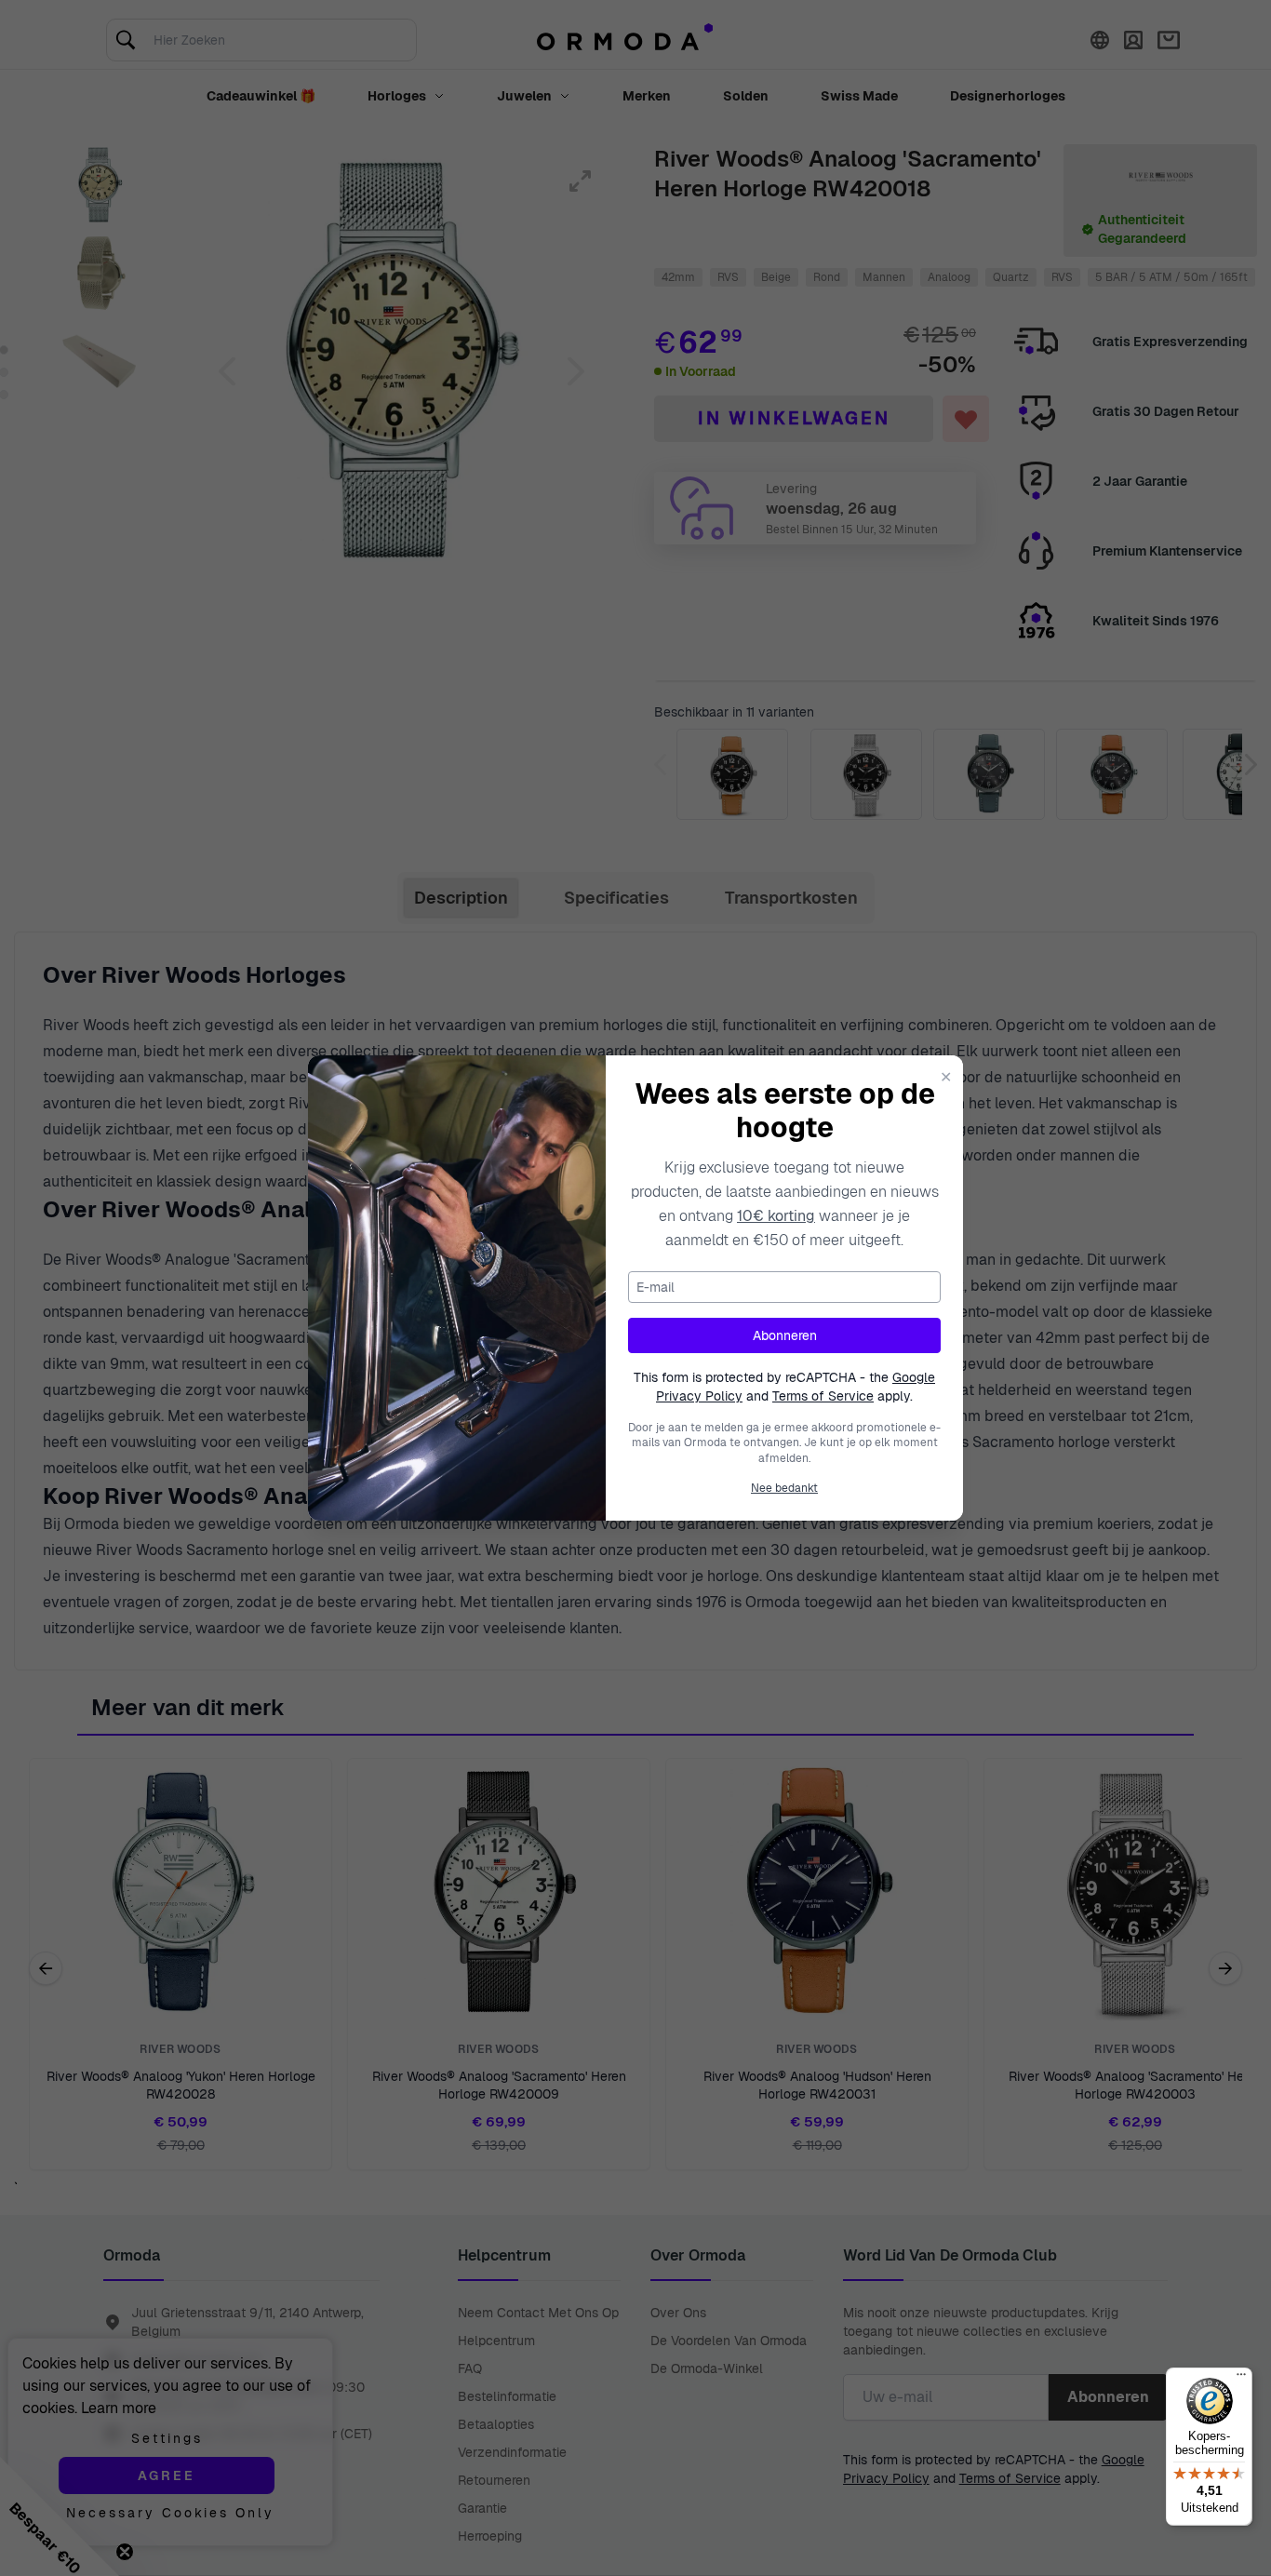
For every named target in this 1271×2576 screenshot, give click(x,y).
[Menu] (1241, 2379)
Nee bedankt (784, 1488)
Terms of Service (823, 1396)
